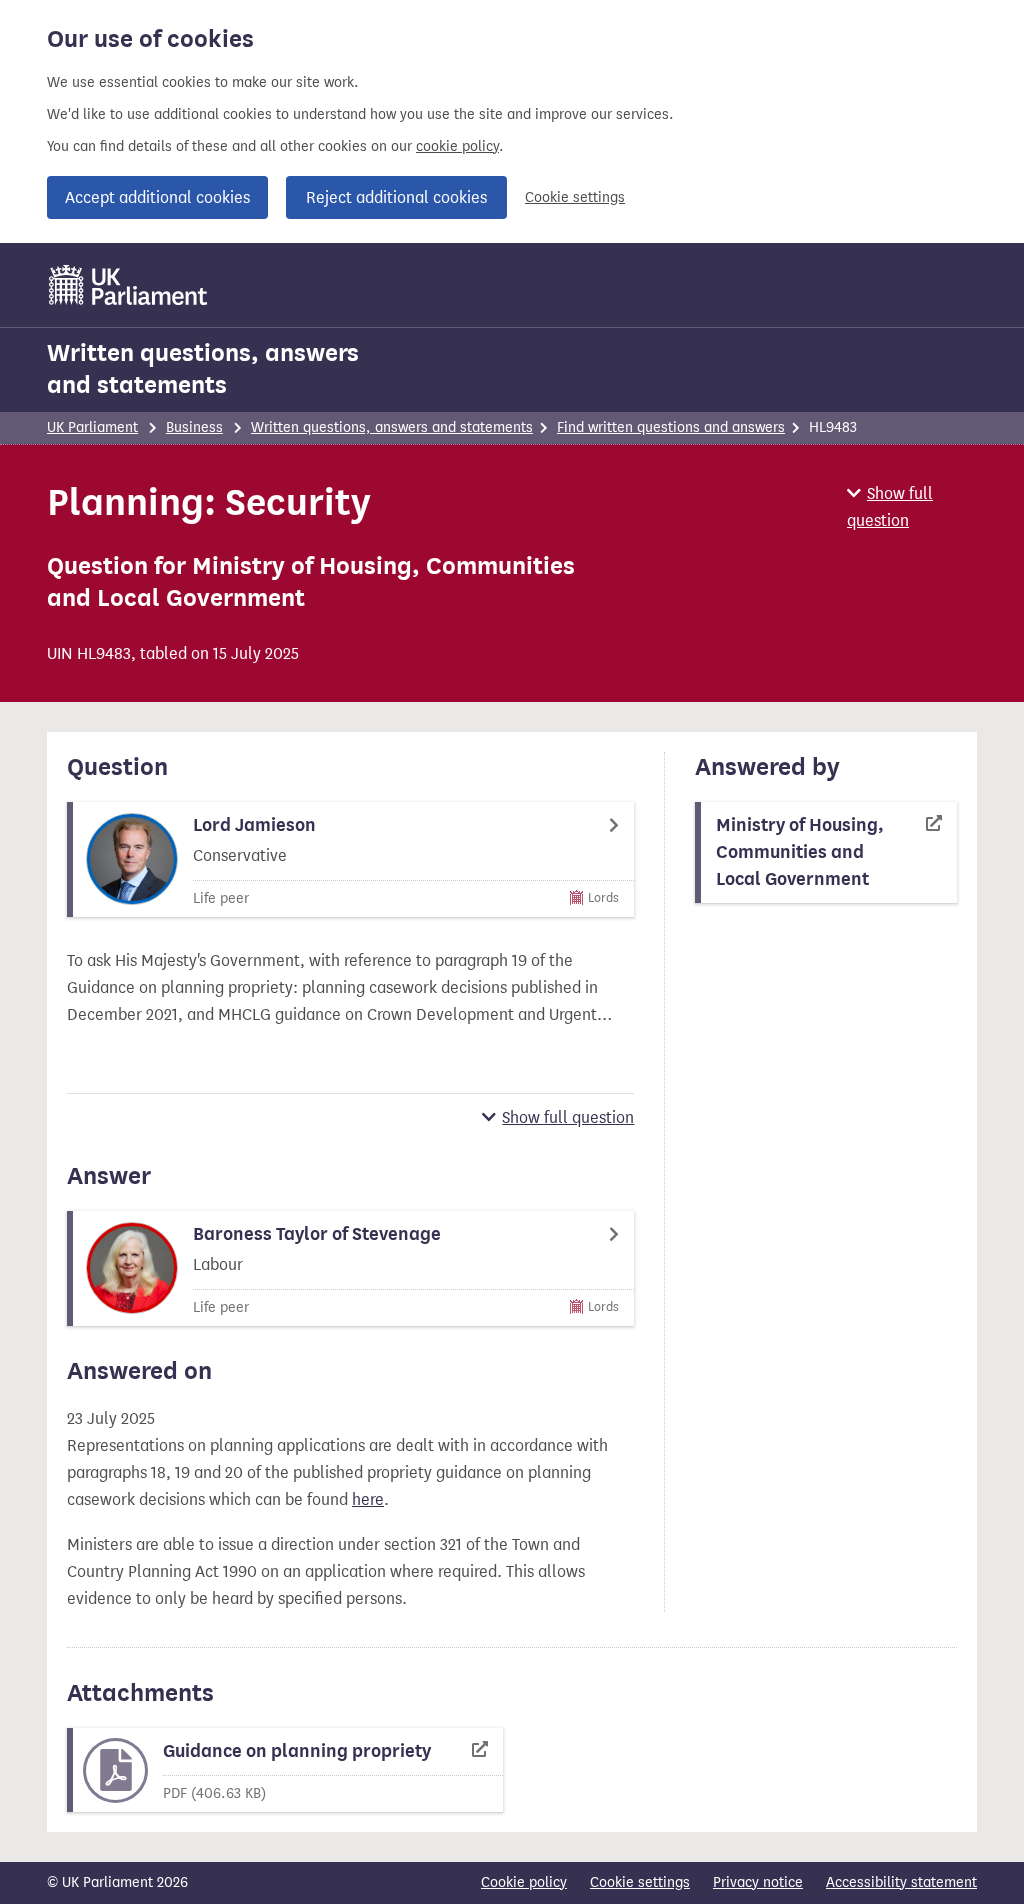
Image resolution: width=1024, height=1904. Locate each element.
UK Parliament (92, 427)
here (368, 1499)
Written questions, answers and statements (203, 369)
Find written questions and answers (671, 427)
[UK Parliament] (128, 285)
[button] (912, 507)
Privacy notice (758, 1882)
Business (194, 427)
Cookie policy (524, 1882)
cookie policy (457, 146)
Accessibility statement (901, 1882)
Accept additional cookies (157, 197)
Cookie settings (575, 197)
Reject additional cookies (396, 197)
